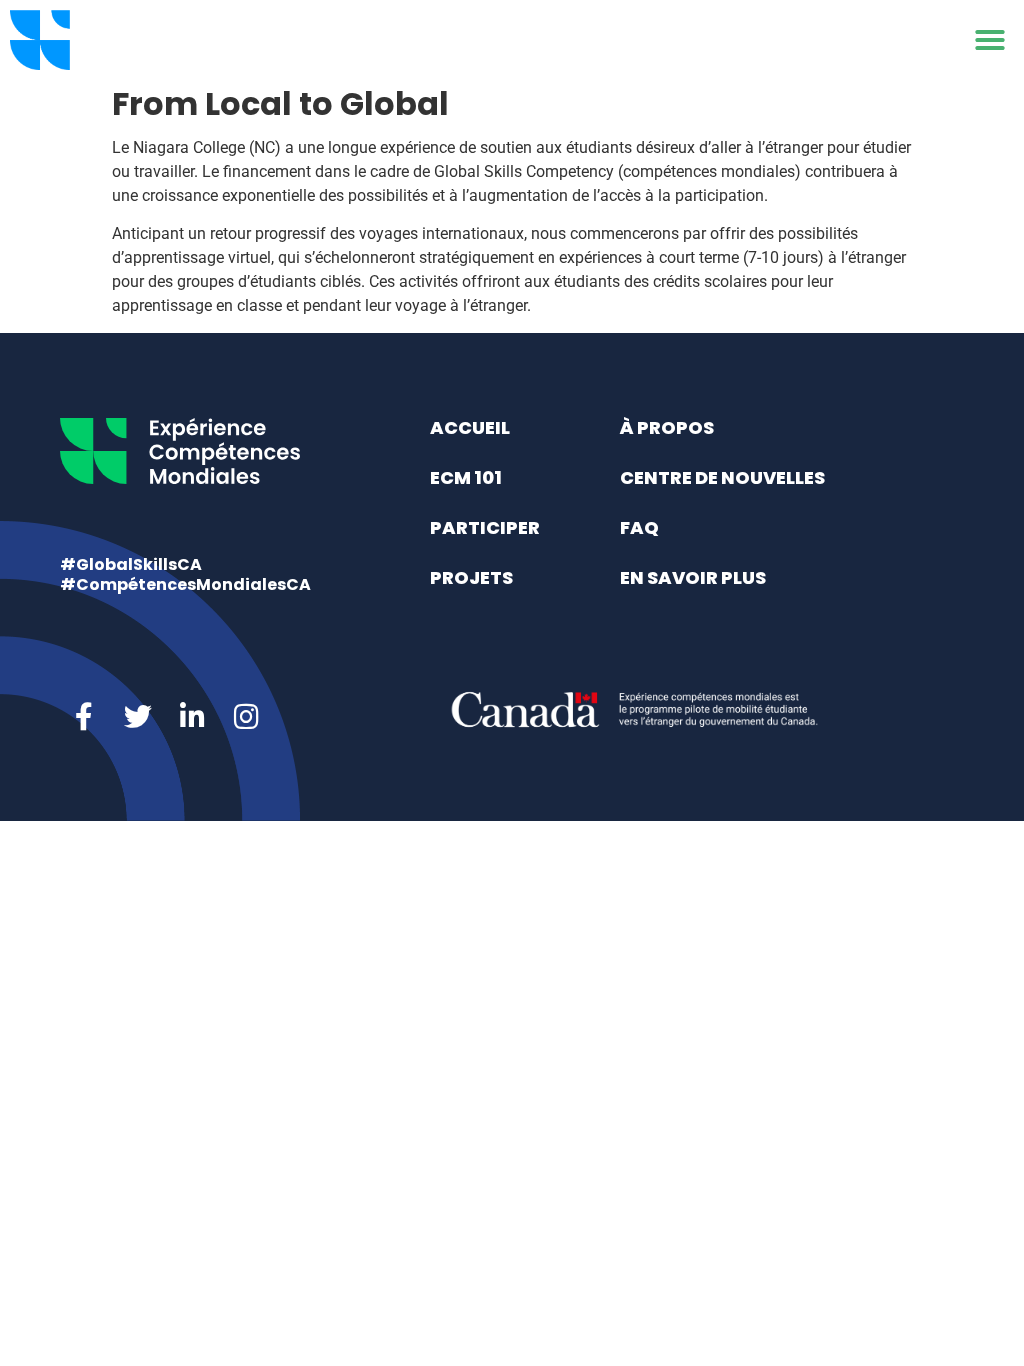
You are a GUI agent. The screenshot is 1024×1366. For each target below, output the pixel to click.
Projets (471, 577)
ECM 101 (466, 477)
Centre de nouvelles (722, 477)
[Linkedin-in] (192, 717)
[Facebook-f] (84, 717)
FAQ (639, 527)
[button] (990, 40)
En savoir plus (693, 577)
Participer (485, 527)
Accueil (470, 427)
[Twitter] (138, 717)
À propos (667, 427)
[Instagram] (246, 717)
